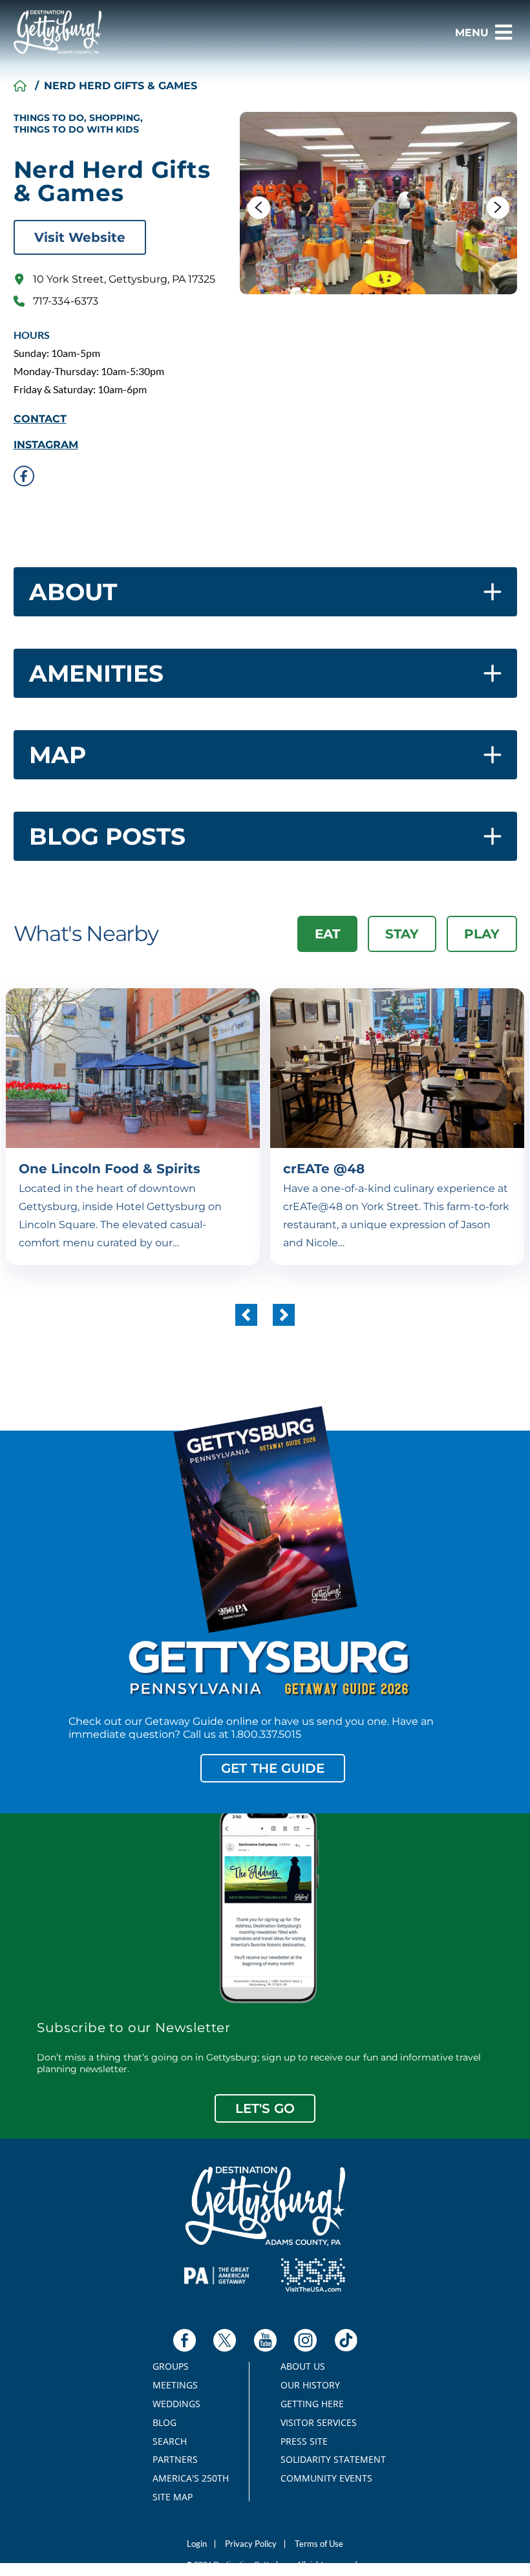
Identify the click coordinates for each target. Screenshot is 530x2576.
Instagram (46, 445)
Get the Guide (273, 1768)
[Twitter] (225, 2340)
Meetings (175, 2385)
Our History (310, 2385)
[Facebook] (185, 2340)
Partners (175, 2460)
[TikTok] (346, 2340)
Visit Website (80, 237)
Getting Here (312, 2404)
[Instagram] (305, 2340)
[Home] (20, 86)
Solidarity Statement (329, 2460)
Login (197, 2544)
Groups (171, 2366)
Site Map (173, 2497)
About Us (303, 2366)
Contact (40, 419)
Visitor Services (319, 2423)
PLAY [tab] (482, 934)
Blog (164, 2423)
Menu (472, 33)
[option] (378, 203)
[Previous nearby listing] (246, 1315)
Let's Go (265, 2108)
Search (170, 2441)
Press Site (304, 2441)
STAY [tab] (402, 934)
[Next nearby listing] (284, 1315)
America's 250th (185, 2478)
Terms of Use (319, 2544)
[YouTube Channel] (265, 2340)
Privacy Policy (251, 2544)
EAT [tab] (327, 934)
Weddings (176, 2404)
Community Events (326, 2478)
